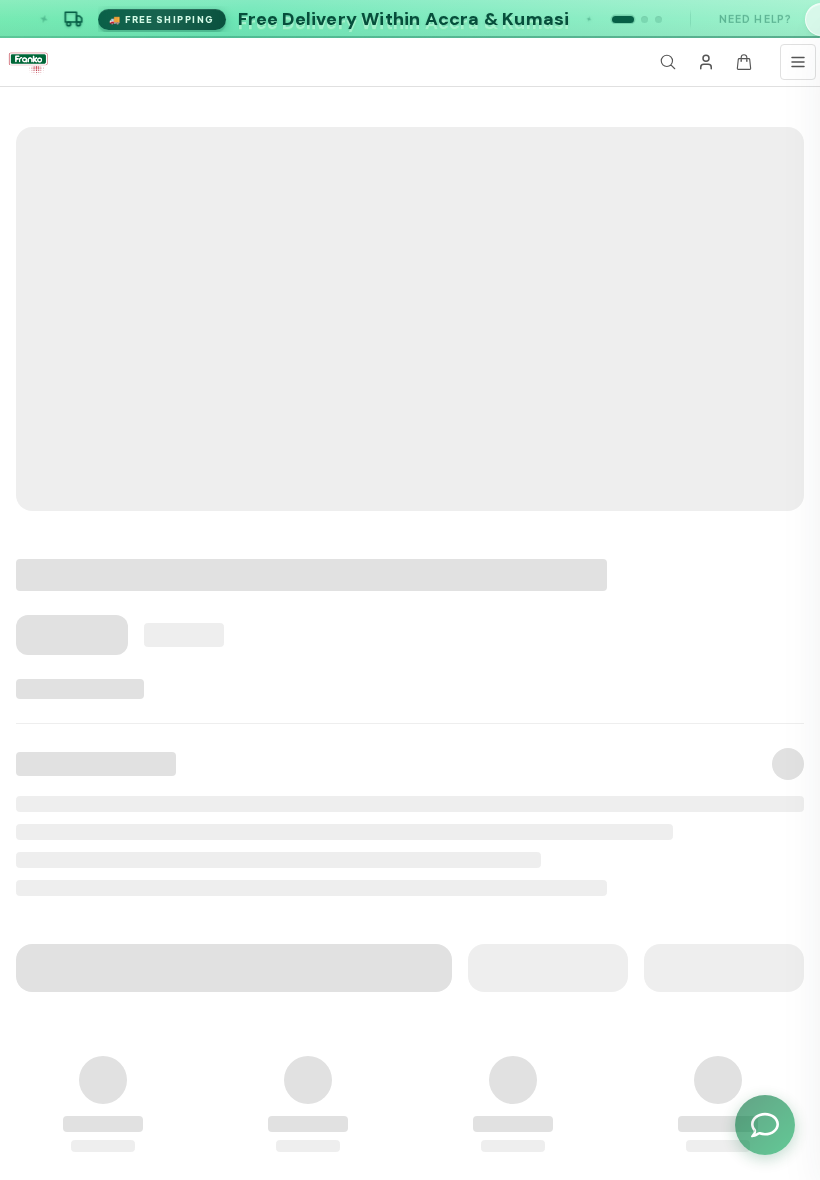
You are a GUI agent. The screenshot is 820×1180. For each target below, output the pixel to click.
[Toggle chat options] (765, 1125)
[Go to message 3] (658, 19)
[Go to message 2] (644, 19)
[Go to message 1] (623, 19)
